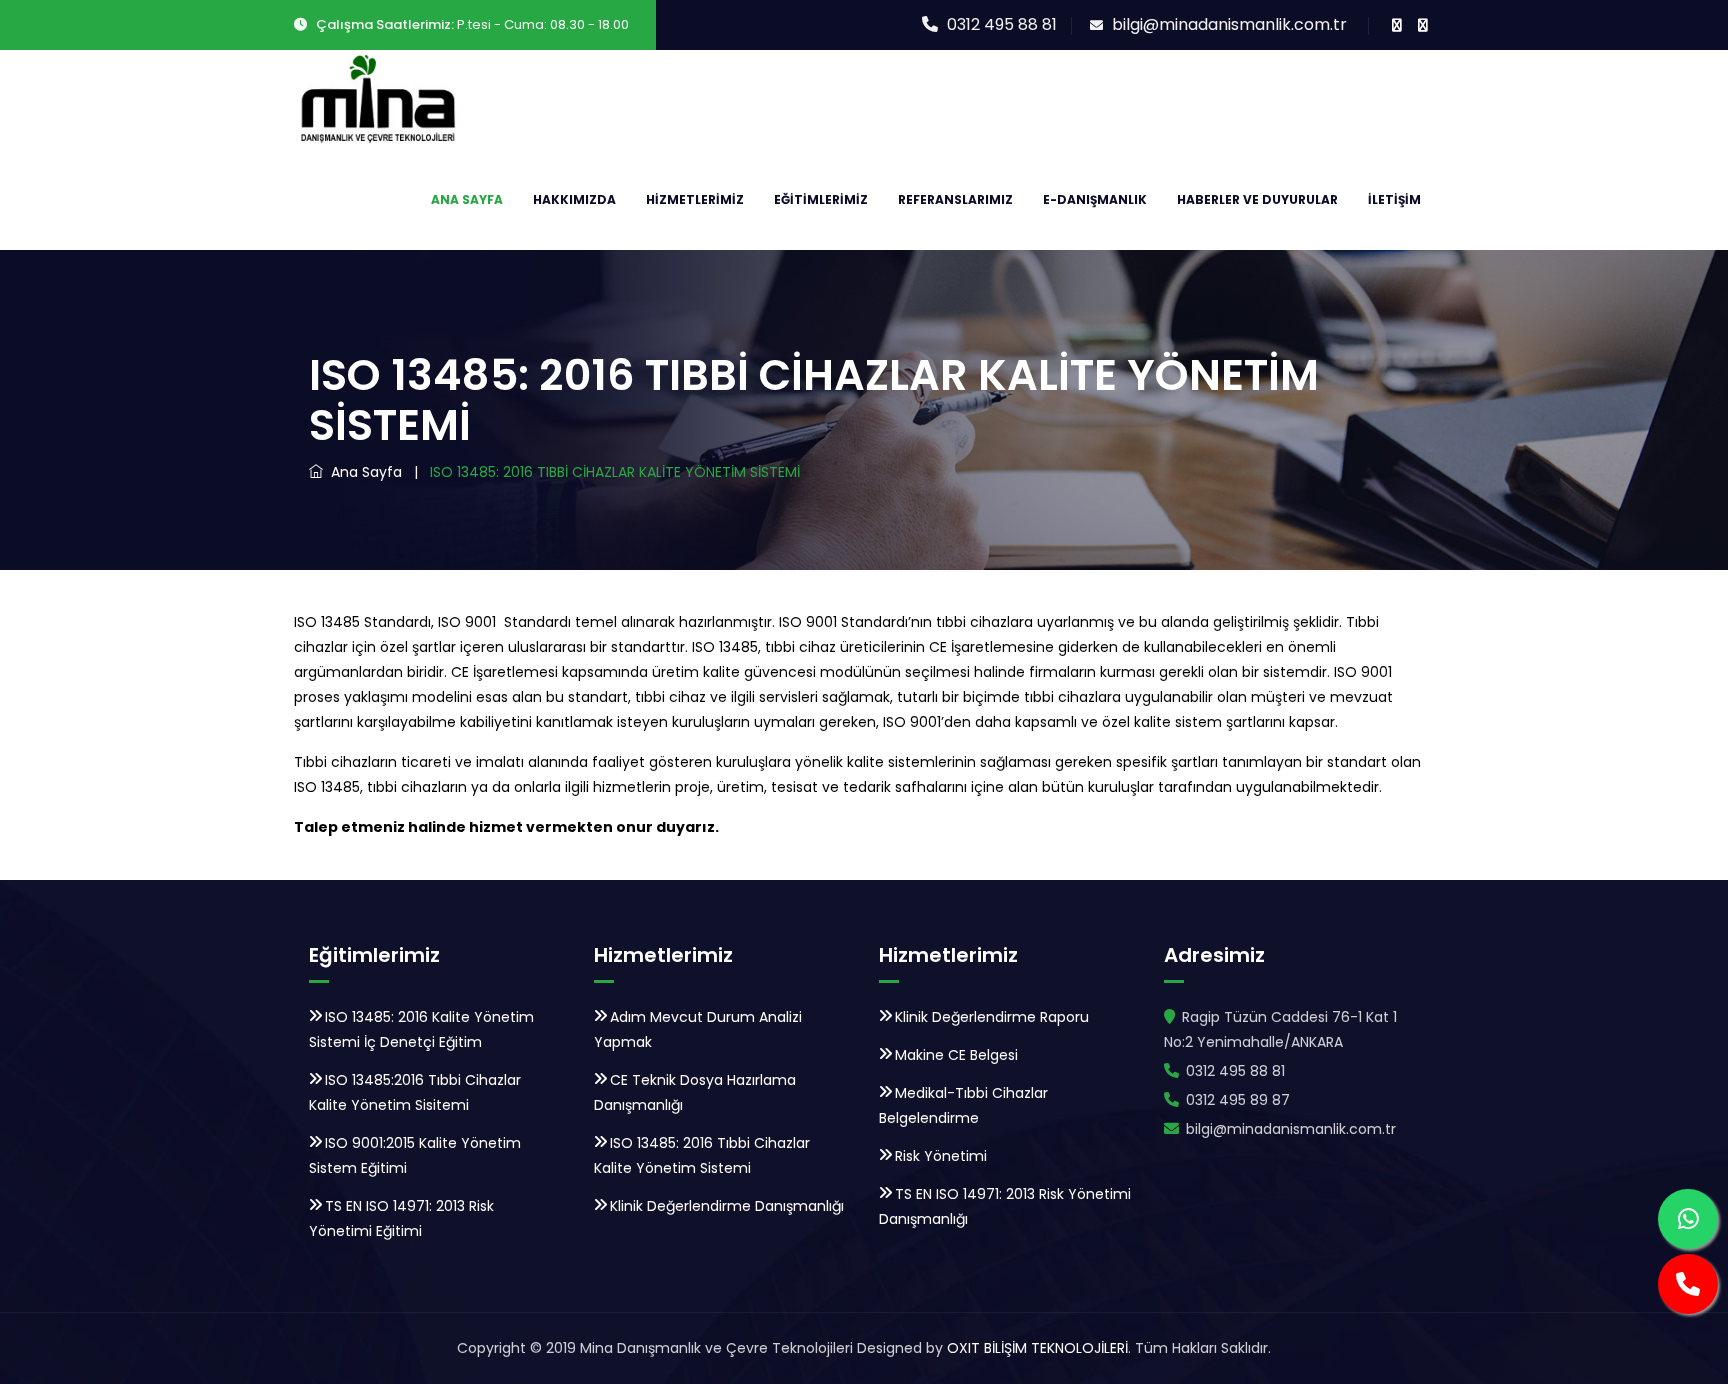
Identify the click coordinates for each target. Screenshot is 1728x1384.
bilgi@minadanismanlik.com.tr (1229, 24)
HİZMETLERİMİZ (695, 199)
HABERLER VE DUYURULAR (1257, 199)
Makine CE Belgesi (956, 1055)
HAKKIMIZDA (574, 199)
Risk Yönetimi (941, 1156)
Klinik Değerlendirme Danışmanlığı (727, 1206)
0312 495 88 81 (1002, 24)
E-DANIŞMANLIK (1095, 199)
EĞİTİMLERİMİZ (821, 199)
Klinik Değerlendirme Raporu (992, 1017)
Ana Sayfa (467, 199)
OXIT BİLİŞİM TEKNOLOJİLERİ (1035, 1348)
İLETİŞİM (1394, 199)
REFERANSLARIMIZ (955, 199)
